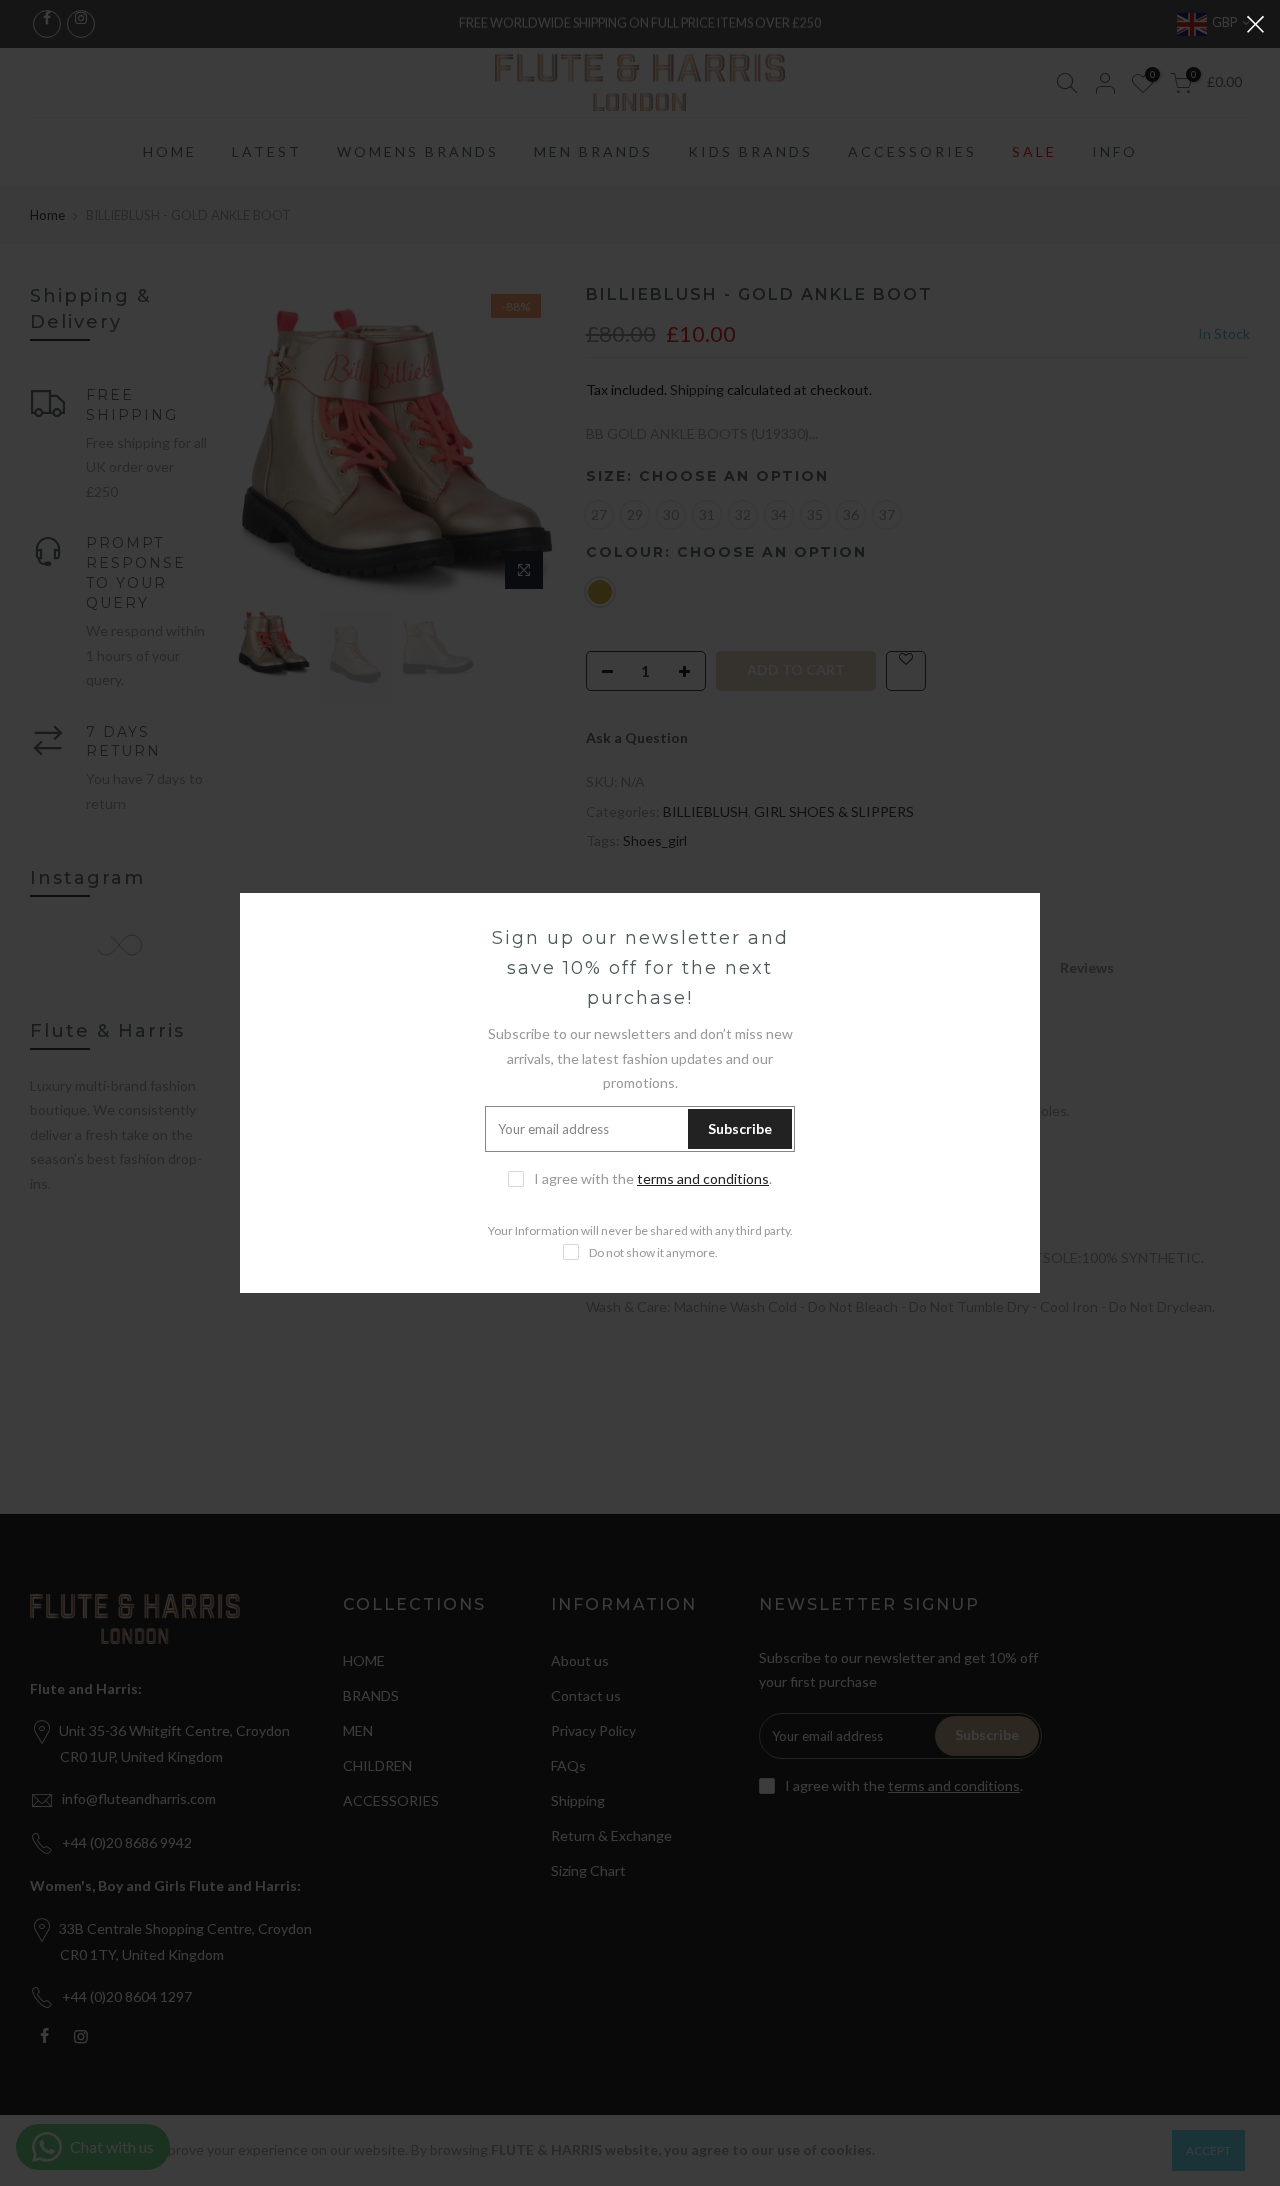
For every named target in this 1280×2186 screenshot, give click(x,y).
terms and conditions (703, 1178)
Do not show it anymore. (653, 1252)
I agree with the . (653, 1178)
